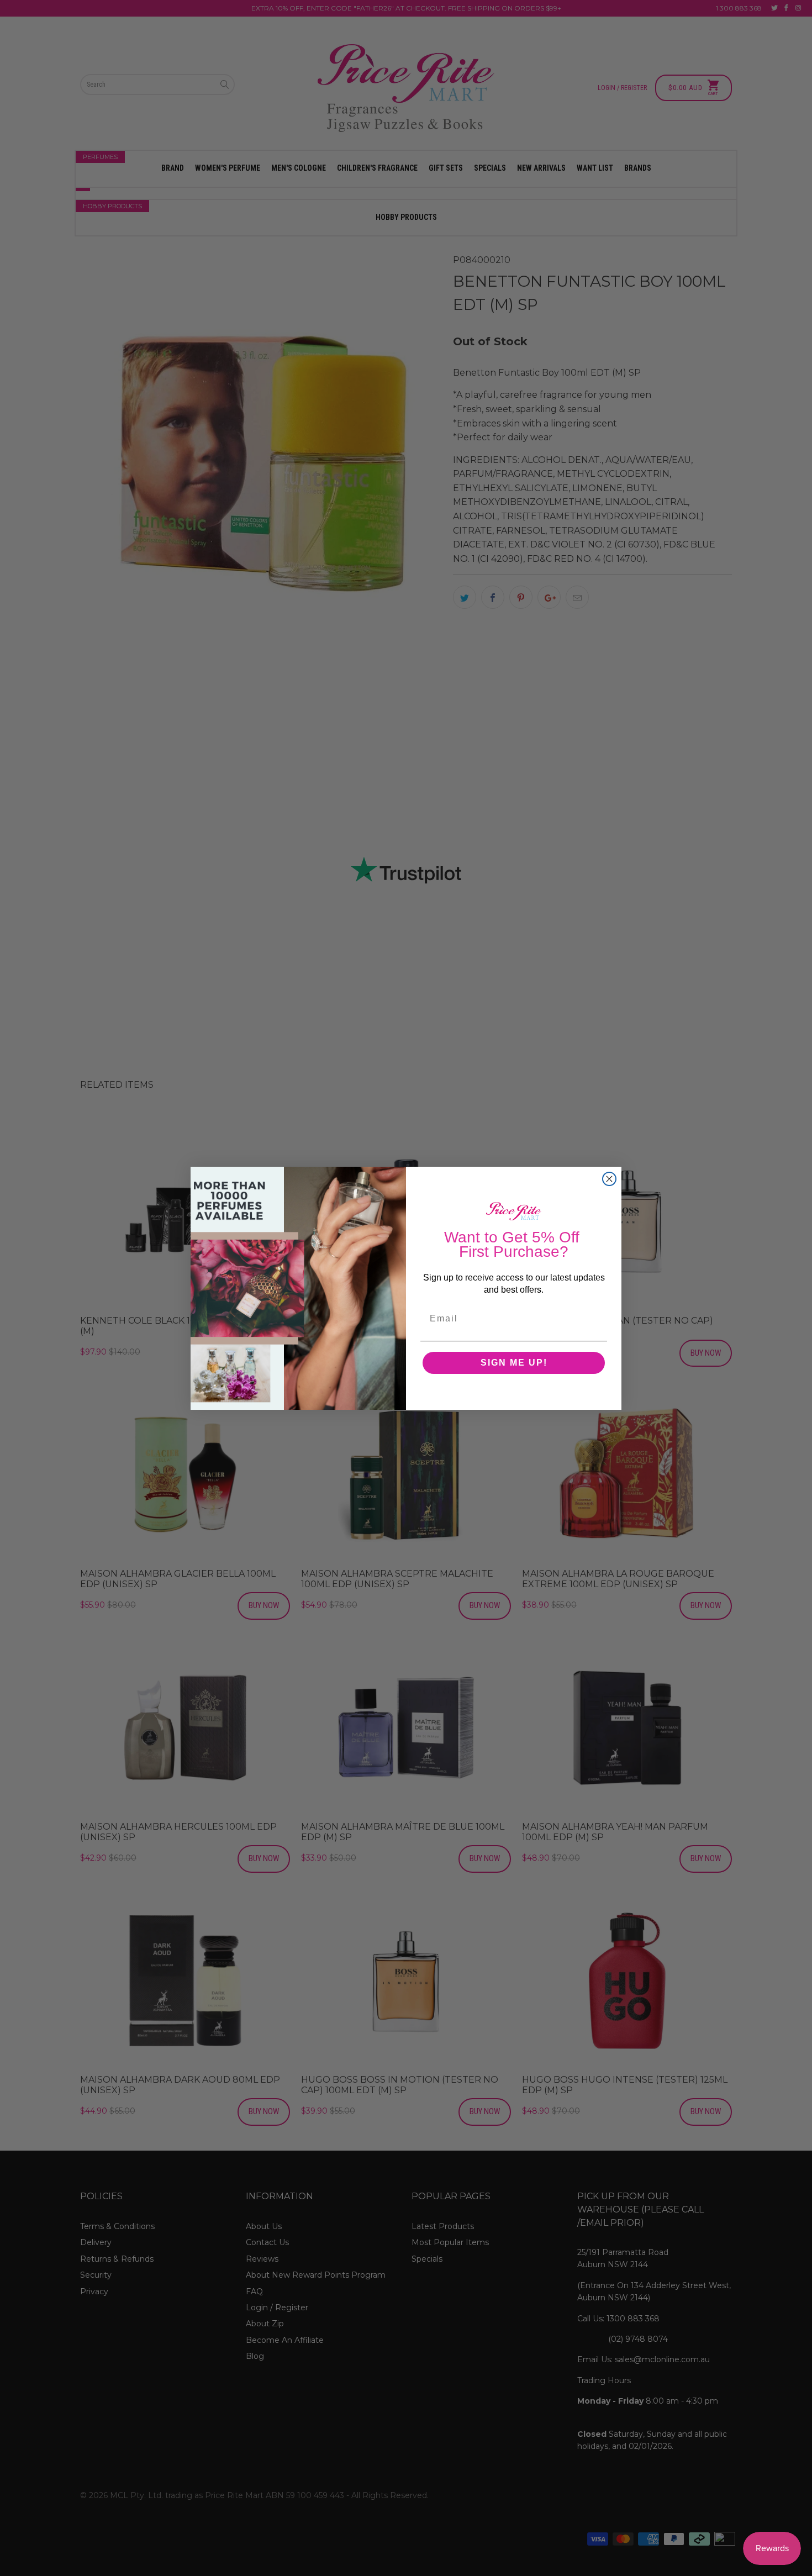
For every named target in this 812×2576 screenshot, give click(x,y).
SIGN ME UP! (514, 1363)
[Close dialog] (609, 1179)
